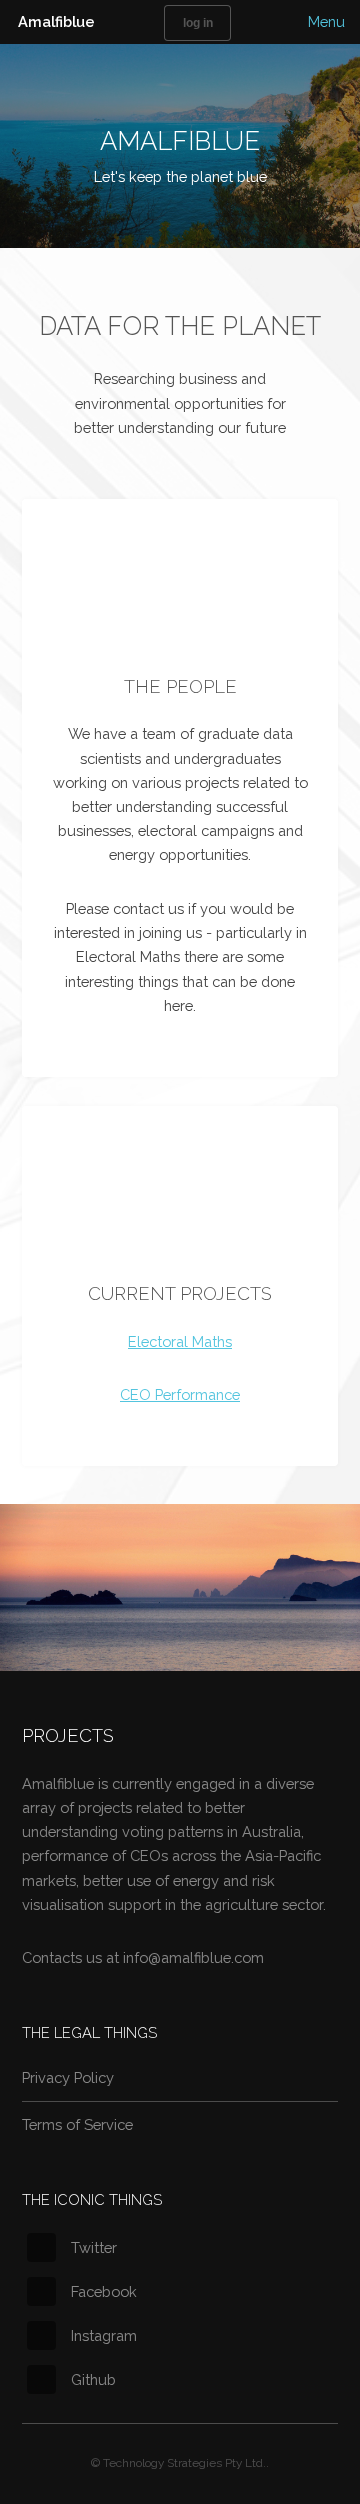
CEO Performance (180, 1394)
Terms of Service (77, 2124)
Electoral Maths (180, 1341)
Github (93, 2379)
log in (198, 22)
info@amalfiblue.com (193, 1957)
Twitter (94, 2247)
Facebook (104, 2291)
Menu (326, 21)
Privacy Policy (68, 2077)
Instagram (104, 2335)
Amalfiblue (56, 21)
